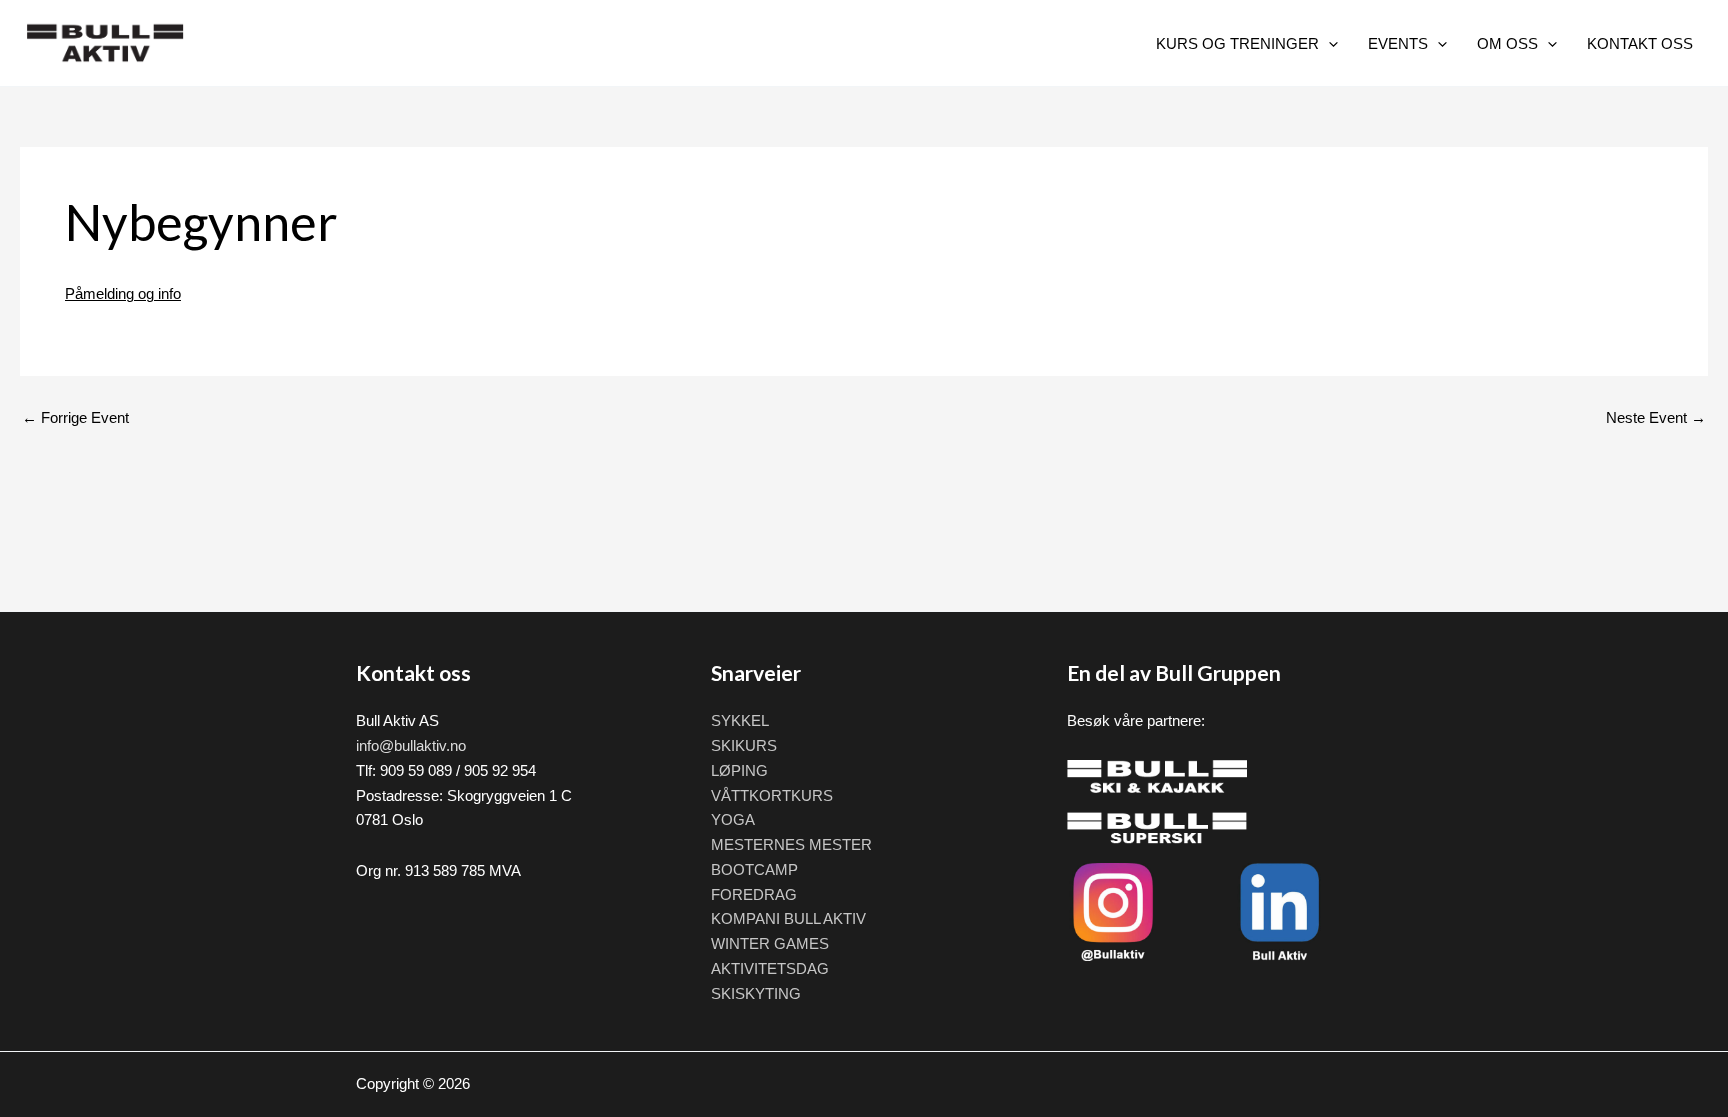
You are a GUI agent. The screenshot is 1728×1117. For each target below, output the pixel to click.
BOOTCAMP (754, 869)
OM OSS (1507, 43)
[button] (1328, 43)
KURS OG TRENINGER (1237, 43)
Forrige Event (75, 417)
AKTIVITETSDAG (770, 968)
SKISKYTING (756, 993)
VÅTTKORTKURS (772, 795)
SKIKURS (744, 745)
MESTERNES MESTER (791, 844)
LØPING (739, 770)
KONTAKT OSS (1640, 43)
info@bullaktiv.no (411, 745)
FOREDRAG (754, 894)
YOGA (733, 819)
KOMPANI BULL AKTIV (788, 918)
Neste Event (1656, 417)
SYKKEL (740, 720)
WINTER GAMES (770, 943)
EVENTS (1398, 43)
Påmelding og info (123, 293)
